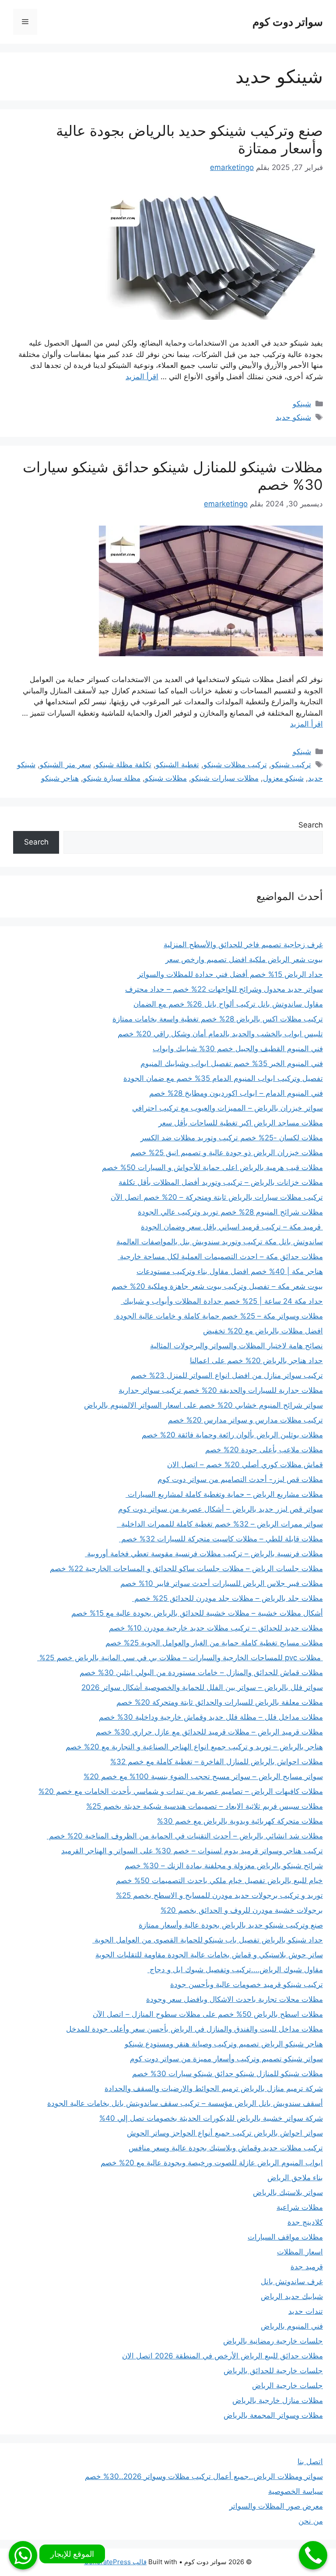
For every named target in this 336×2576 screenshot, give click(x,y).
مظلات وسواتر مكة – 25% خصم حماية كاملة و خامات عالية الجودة (218, 1316)
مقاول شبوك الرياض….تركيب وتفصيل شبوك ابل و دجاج (235, 1970)
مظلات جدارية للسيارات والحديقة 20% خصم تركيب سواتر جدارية (221, 1390)
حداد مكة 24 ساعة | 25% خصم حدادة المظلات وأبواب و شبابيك (222, 1301)
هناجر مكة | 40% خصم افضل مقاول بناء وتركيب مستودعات (230, 1271)
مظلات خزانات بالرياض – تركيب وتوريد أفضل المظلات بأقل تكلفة (221, 1182)
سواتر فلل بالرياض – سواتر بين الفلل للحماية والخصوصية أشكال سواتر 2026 (202, 1687)
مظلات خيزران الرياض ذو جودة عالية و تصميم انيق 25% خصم (227, 1153)
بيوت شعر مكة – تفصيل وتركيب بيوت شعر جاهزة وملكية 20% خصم (217, 1286)
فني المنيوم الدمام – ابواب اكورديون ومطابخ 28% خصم (236, 1093)
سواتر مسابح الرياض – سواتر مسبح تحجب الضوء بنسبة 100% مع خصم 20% (203, 1776)
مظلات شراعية (300, 2207)
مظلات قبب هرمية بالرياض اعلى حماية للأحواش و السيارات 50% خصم (212, 1167)
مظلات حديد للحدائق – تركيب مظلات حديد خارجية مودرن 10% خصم (216, 1628)
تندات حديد (306, 2311)
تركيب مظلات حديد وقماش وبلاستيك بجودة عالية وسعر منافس (226, 2148)
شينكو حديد (293, 417)
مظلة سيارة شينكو (112, 778)
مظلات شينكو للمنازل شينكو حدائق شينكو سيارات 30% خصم (173, 476)
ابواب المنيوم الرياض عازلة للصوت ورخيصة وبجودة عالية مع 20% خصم (212, 2163)
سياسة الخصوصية (296, 2491)
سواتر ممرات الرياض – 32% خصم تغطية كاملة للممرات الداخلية (220, 1524)
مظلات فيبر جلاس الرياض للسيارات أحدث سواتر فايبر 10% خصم (222, 1583)
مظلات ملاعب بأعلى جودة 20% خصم (264, 1450)
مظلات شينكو (166, 778)
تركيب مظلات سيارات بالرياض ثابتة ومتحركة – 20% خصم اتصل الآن (217, 1197)
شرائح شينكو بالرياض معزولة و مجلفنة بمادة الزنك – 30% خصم (224, 1866)
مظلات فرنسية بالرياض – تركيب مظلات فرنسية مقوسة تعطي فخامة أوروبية (204, 1554)
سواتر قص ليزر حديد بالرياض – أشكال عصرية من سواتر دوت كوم (220, 1509)
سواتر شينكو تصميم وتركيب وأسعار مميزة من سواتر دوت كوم (226, 2059)
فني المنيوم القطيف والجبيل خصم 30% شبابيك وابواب (238, 1049)
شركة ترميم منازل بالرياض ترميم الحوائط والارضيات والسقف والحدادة (214, 2088)
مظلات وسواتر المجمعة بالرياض (273, 2415)
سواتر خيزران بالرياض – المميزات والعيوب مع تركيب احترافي (227, 1108)
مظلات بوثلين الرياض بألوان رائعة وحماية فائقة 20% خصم (232, 1435)
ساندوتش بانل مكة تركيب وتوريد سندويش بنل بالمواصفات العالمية (220, 1242)
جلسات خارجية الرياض (287, 2386)
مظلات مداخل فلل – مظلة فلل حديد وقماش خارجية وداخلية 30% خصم (211, 1717)
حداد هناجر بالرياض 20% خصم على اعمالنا (256, 1361)
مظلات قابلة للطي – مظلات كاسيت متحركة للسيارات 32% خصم (221, 1539)
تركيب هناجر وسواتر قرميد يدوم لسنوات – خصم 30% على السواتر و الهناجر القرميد (192, 1851)
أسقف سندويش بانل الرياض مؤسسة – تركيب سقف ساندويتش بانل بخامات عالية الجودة (185, 2103)
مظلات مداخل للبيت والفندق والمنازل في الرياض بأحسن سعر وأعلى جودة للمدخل (194, 2029)
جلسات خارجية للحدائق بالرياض (273, 2371)
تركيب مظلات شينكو (235, 765)
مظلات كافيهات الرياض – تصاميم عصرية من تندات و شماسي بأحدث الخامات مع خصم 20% (181, 1791)
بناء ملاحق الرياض (295, 2178)
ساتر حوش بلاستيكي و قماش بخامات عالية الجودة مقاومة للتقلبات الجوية (209, 1955)
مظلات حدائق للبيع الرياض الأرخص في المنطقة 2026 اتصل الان (222, 2356)
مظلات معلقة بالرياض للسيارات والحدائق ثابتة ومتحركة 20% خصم (220, 1702)
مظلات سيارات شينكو (225, 778)
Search (311, 825)
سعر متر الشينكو (65, 765)
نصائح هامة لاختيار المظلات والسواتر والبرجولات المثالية (236, 1346)
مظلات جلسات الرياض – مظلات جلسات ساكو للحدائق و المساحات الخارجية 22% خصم (186, 1568)
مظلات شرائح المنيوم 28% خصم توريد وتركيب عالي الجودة (230, 1212)
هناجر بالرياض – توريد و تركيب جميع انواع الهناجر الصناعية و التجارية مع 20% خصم (194, 1747)
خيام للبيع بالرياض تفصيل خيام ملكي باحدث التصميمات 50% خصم (219, 1880)
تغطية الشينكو (177, 765)
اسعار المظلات (300, 2252)
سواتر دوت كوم (288, 22)
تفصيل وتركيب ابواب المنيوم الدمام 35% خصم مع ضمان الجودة (223, 1078)
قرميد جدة (307, 2267)
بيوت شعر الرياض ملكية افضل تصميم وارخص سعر (244, 959)
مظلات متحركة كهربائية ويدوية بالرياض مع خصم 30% (240, 1821)
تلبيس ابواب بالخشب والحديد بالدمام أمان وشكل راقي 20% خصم (220, 1034)
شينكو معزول (283, 778)
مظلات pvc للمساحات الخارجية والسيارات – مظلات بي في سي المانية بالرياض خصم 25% (180, 1658)
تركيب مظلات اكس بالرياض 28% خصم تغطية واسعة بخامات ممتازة (218, 1019)
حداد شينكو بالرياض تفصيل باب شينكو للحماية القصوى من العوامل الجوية (208, 1940)
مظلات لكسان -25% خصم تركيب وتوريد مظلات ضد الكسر (232, 1138)
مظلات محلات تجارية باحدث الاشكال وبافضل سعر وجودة (234, 1999)
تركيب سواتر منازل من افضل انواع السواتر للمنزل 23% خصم (227, 1375)
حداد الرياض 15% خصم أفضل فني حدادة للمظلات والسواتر (230, 974)
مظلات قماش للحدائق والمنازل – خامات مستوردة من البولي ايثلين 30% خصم (201, 1672)
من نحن (311, 2521)
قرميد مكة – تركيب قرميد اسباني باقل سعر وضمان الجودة (232, 1227)
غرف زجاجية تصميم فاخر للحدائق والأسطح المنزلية (243, 945)
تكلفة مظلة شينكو (123, 765)
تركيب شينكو (291, 765)
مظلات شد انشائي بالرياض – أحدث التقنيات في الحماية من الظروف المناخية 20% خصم (185, 1836)
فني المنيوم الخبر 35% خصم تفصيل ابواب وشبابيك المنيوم (232, 1063)
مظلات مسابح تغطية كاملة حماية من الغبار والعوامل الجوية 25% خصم (214, 1643)
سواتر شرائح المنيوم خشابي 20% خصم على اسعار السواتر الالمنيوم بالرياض (203, 1405)
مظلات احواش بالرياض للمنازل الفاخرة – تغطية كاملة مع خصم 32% (217, 1762)
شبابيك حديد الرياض (292, 2296)
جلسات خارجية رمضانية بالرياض (273, 2341)
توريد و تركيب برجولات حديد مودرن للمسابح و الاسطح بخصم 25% (219, 1895)
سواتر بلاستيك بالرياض (288, 2192)
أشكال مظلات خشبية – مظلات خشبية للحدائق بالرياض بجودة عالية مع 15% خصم (197, 1613)
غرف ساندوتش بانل (292, 2282)
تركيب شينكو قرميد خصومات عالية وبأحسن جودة (247, 1984)
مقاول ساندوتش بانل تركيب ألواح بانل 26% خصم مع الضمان (228, 1004)
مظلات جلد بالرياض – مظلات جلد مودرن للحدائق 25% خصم (227, 1598)
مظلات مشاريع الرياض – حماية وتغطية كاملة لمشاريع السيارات (224, 1494)
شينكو (302, 404)
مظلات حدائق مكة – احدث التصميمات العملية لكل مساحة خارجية (220, 1257)
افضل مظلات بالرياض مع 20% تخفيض (263, 1331)
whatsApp (23, 2555)
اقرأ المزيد (142, 377)
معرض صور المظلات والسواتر (276, 2506)
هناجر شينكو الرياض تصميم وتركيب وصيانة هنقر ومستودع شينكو (224, 2044)
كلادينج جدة (305, 2222)
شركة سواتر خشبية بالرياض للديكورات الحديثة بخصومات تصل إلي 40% (211, 2118)
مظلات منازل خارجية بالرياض (278, 2400)
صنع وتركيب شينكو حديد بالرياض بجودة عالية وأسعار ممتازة (189, 139)
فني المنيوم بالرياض (292, 2326)
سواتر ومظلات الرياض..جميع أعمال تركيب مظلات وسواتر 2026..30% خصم (204, 2476)
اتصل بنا (310, 2462)
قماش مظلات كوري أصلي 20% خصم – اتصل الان (245, 1465)
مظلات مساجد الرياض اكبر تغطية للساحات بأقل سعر (241, 1123)
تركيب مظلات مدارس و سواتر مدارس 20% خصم (245, 1420)
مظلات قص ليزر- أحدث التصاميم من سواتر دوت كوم (240, 1479)
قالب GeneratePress (115, 2562)
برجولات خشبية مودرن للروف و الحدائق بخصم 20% (242, 1910)
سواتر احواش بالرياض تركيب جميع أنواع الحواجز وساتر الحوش (225, 2133)
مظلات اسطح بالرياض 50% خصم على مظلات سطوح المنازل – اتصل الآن (208, 2014)
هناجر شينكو (60, 778)
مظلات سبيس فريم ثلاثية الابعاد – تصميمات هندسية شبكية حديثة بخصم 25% (205, 1806)
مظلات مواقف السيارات (285, 2237)
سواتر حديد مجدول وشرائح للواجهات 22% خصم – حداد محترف (224, 989)
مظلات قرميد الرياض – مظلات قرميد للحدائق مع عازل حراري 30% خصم (209, 1732)
